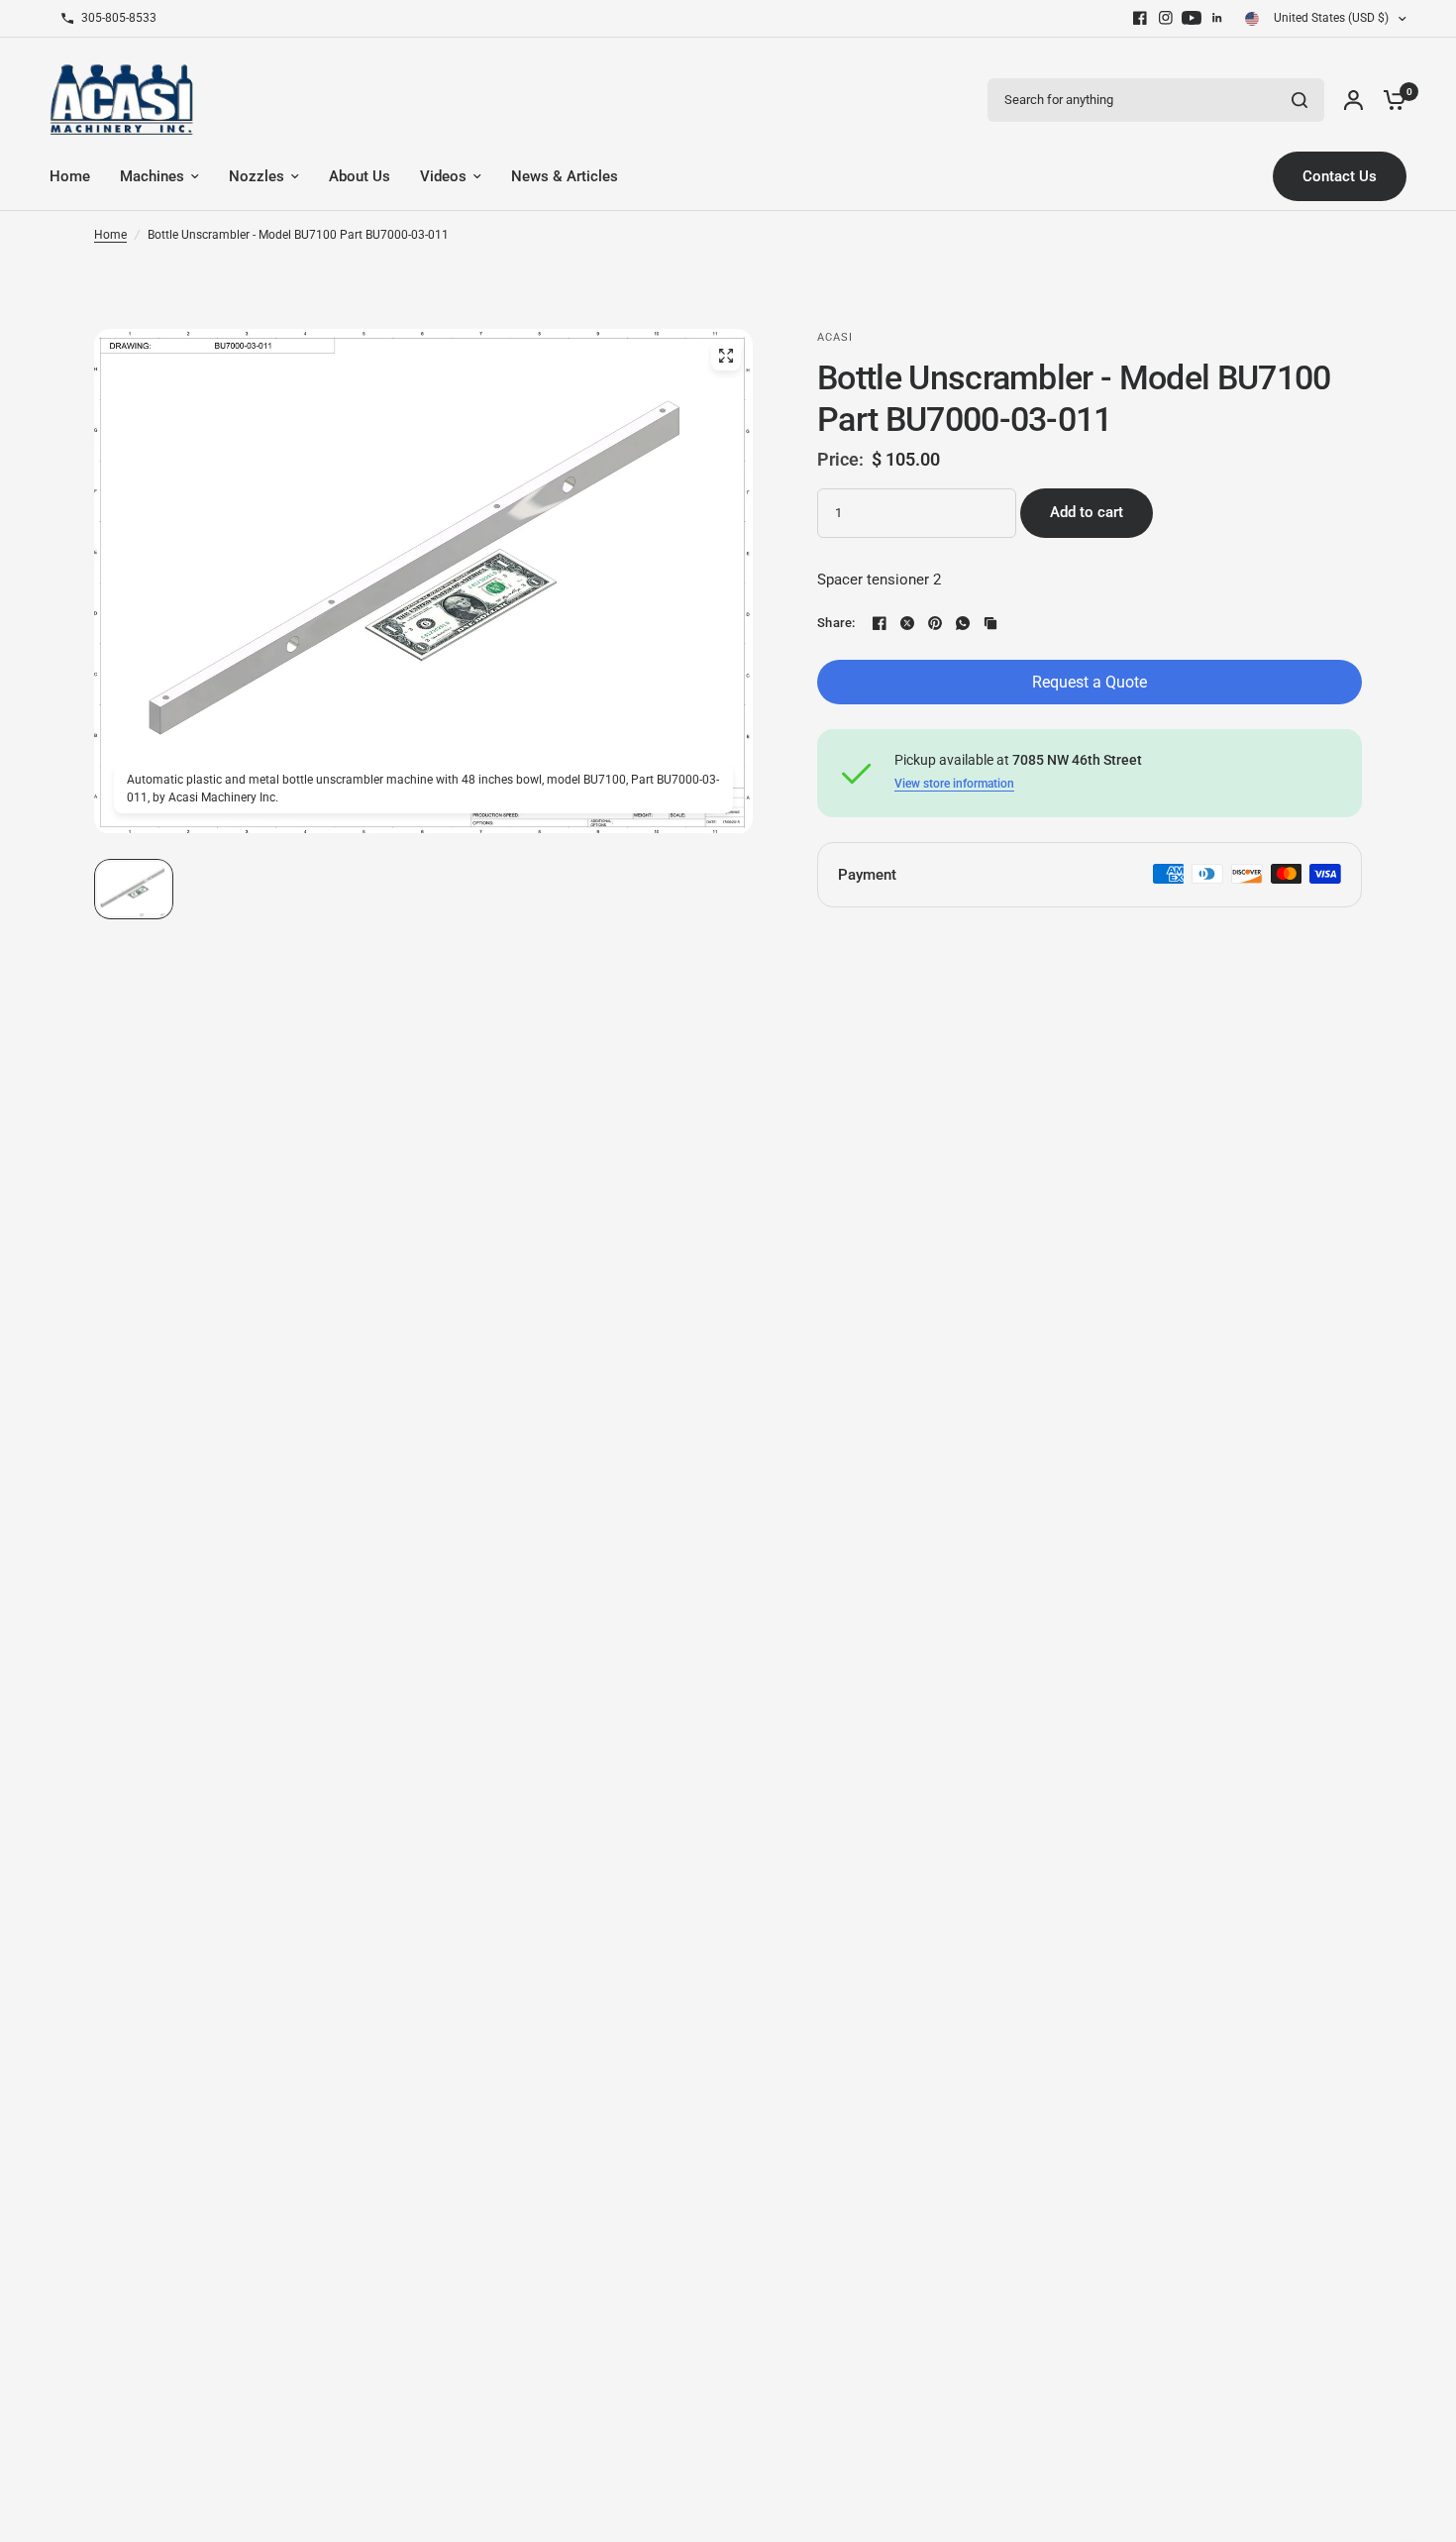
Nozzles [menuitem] (257, 176)
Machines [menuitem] (152, 176)
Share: (836, 623)
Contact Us (1340, 176)
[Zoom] (726, 356)
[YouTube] (1192, 18)
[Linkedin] (1217, 18)
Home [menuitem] (70, 176)
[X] (907, 623)
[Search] (1300, 100)
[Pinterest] (935, 623)
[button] (134, 890)
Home (110, 235)
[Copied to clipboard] (990, 623)
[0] (1390, 100)
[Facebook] (1140, 18)
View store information (954, 784)
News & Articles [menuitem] (565, 176)
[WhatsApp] (963, 623)
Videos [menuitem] (443, 176)
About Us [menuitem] (360, 176)
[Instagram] (1166, 18)
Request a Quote (1090, 682)
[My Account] (1353, 100)
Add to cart (1087, 512)
